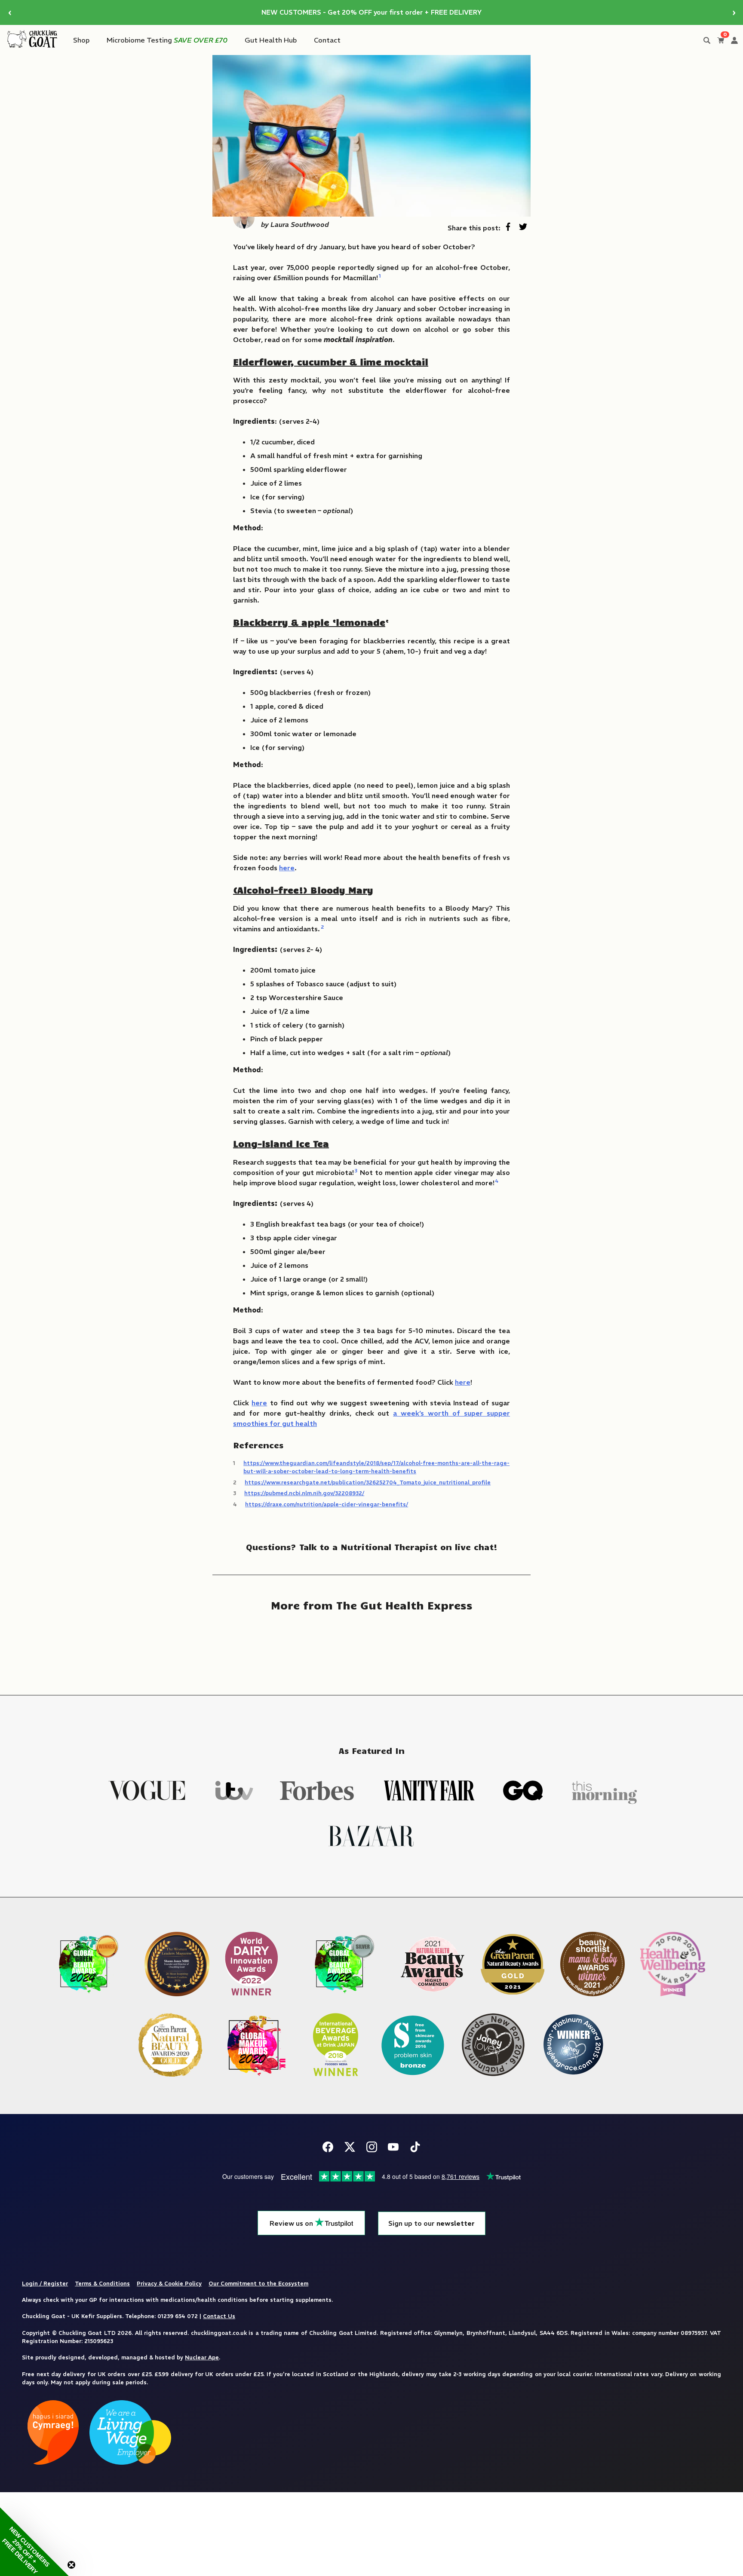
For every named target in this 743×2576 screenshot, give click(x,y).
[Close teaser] (71, 2565)
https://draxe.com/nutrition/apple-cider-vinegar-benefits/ (327, 1504)
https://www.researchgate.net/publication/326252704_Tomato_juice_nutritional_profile (368, 1482)
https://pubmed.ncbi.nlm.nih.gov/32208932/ (304, 1493)
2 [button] (322, 927)
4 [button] (497, 1181)
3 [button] (356, 1170)
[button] (34, 2542)
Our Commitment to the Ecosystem (258, 2283)
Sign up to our (431, 2223)
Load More (371, 1647)
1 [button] (380, 276)
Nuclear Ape (202, 2357)
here (287, 868)
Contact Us (219, 2316)
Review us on (292, 2223)
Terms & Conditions (102, 2283)
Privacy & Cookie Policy (169, 2283)
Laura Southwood (300, 224)
